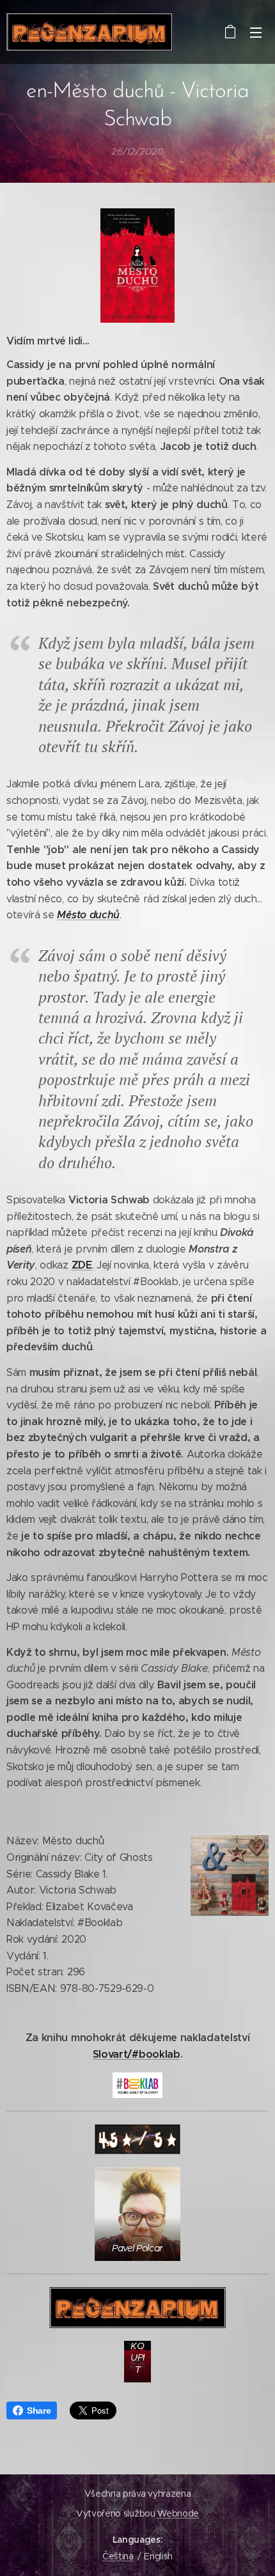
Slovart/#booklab (137, 2054)
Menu (256, 32)
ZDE (82, 1265)
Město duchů (88, 915)
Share (39, 2410)
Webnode (178, 2513)
